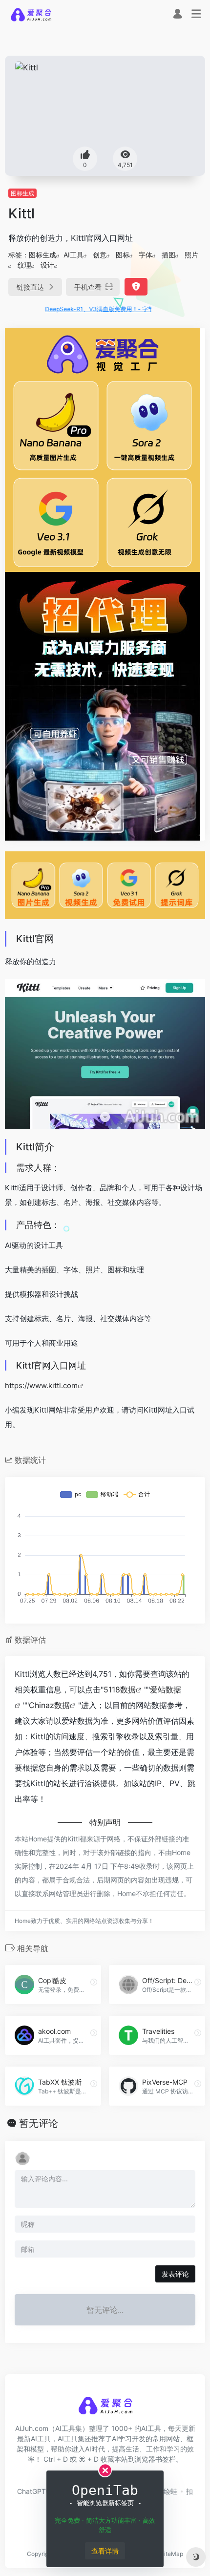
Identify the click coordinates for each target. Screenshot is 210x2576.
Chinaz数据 (49, 1705)
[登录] (178, 15)
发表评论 (175, 2274)
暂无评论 (39, 2123)
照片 (191, 255)
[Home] (31, 14)
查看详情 (105, 2551)
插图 (168, 255)
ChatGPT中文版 (42, 2491)
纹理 (24, 265)
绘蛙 (170, 2491)
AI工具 (73, 255)
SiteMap (172, 2554)
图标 (123, 255)
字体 (146, 255)
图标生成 (22, 193)
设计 (47, 265)
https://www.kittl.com (41, 1385)
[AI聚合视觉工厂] (103, 449)
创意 (100, 255)
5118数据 (120, 1689)
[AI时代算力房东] (103, 705)
